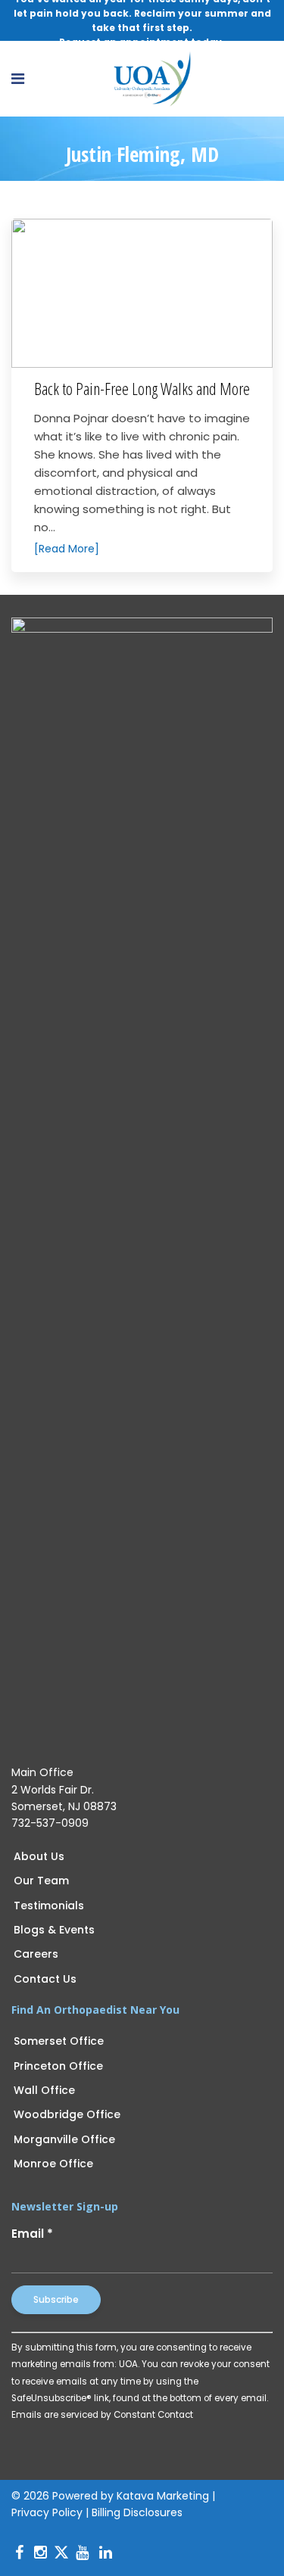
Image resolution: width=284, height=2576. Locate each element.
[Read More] (67, 549)
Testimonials (49, 1906)
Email (32, 2234)
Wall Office (44, 2090)
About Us (39, 1856)
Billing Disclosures (137, 2512)
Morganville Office (64, 2139)
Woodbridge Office (67, 2114)
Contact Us (45, 1979)
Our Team (41, 1881)
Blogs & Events (54, 1930)
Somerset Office (59, 2041)
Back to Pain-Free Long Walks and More (142, 388)
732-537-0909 (50, 1823)
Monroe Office (53, 2164)
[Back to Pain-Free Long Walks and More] (142, 293)
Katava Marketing (163, 2496)
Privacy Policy (47, 2512)
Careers (36, 1954)
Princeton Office (58, 2066)
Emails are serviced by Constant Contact (102, 2415)
